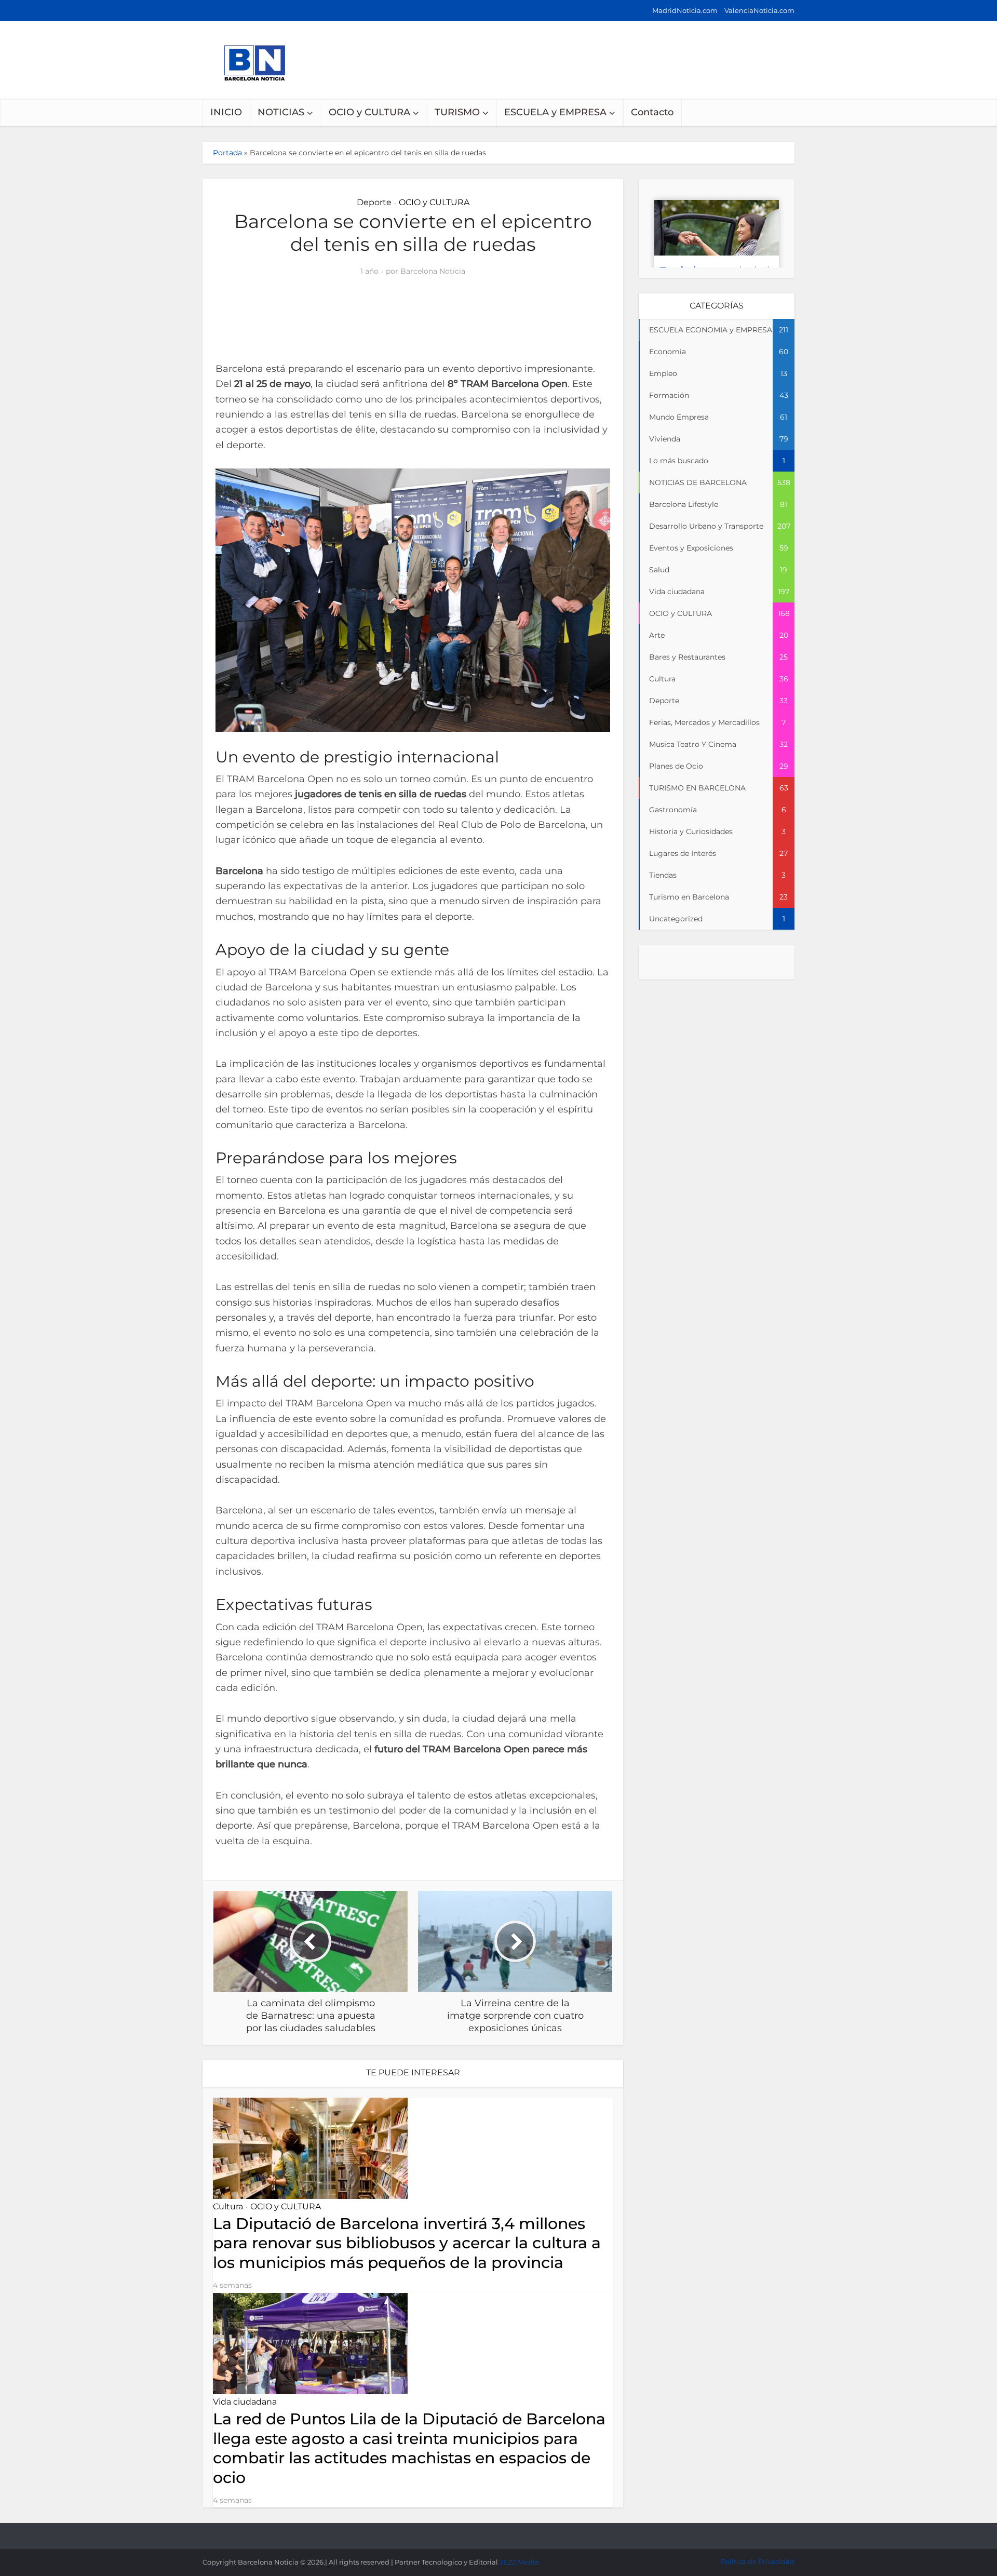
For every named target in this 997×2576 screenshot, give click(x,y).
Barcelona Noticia (433, 271)
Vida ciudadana (245, 2402)
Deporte (374, 202)
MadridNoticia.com (685, 10)
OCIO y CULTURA (369, 112)
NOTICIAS (281, 112)
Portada (227, 153)
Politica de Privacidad (758, 2561)
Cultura (228, 2206)
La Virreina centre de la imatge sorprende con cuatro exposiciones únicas (488, 2531)
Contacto (652, 112)
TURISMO (457, 112)
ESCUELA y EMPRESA (555, 112)
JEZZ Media (519, 2562)
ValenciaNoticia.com (759, 10)
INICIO (226, 112)
